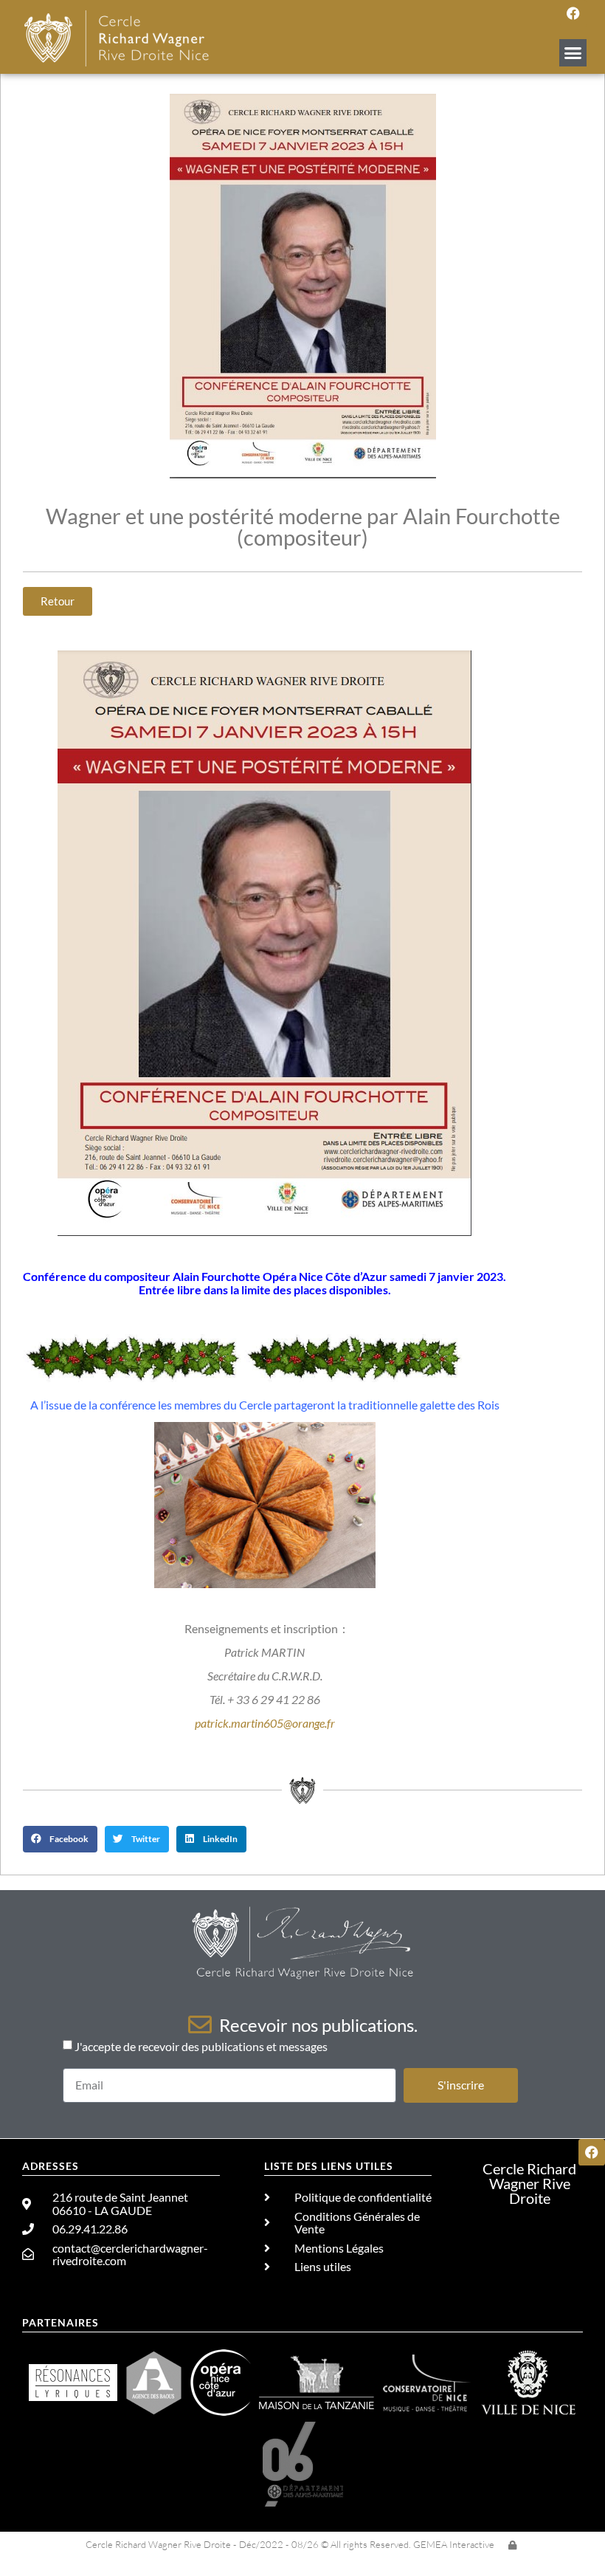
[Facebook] (573, 13)
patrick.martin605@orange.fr (265, 1723)
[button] (573, 53)
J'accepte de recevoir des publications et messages (201, 2046)
